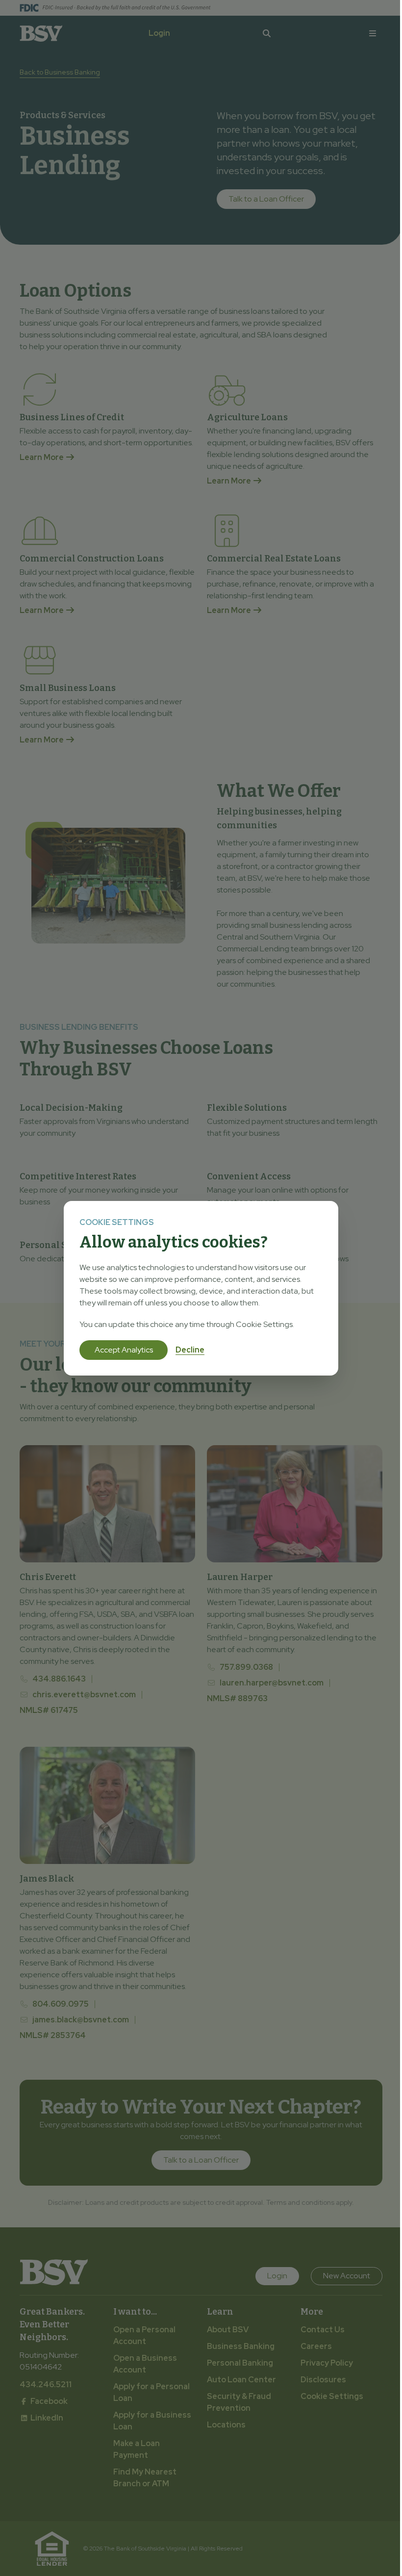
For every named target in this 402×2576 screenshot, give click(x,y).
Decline (190, 1350)
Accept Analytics (124, 1350)
